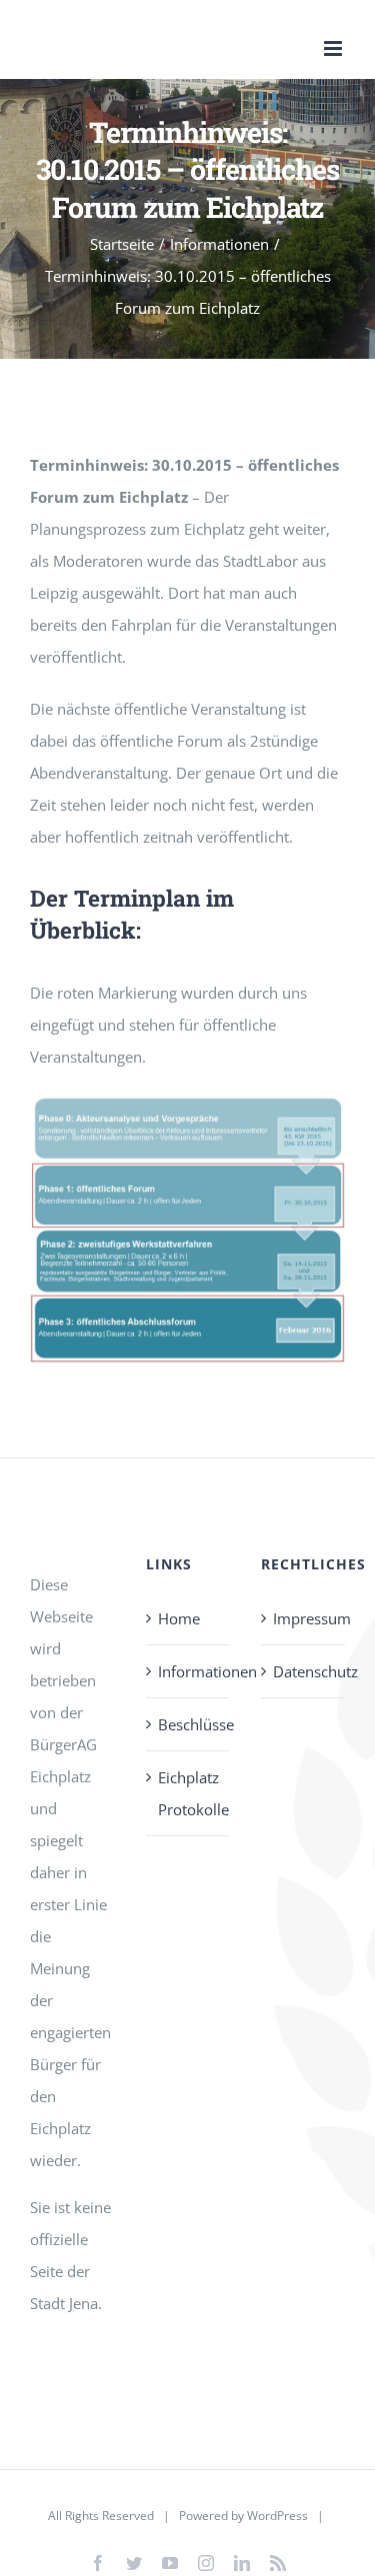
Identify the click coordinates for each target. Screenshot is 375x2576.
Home (179, 1618)
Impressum (304, 1618)
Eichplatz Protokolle (189, 1793)
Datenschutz (304, 1671)
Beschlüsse (189, 1724)
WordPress (277, 2516)
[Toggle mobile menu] (334, 48)
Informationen (189, 1671)
